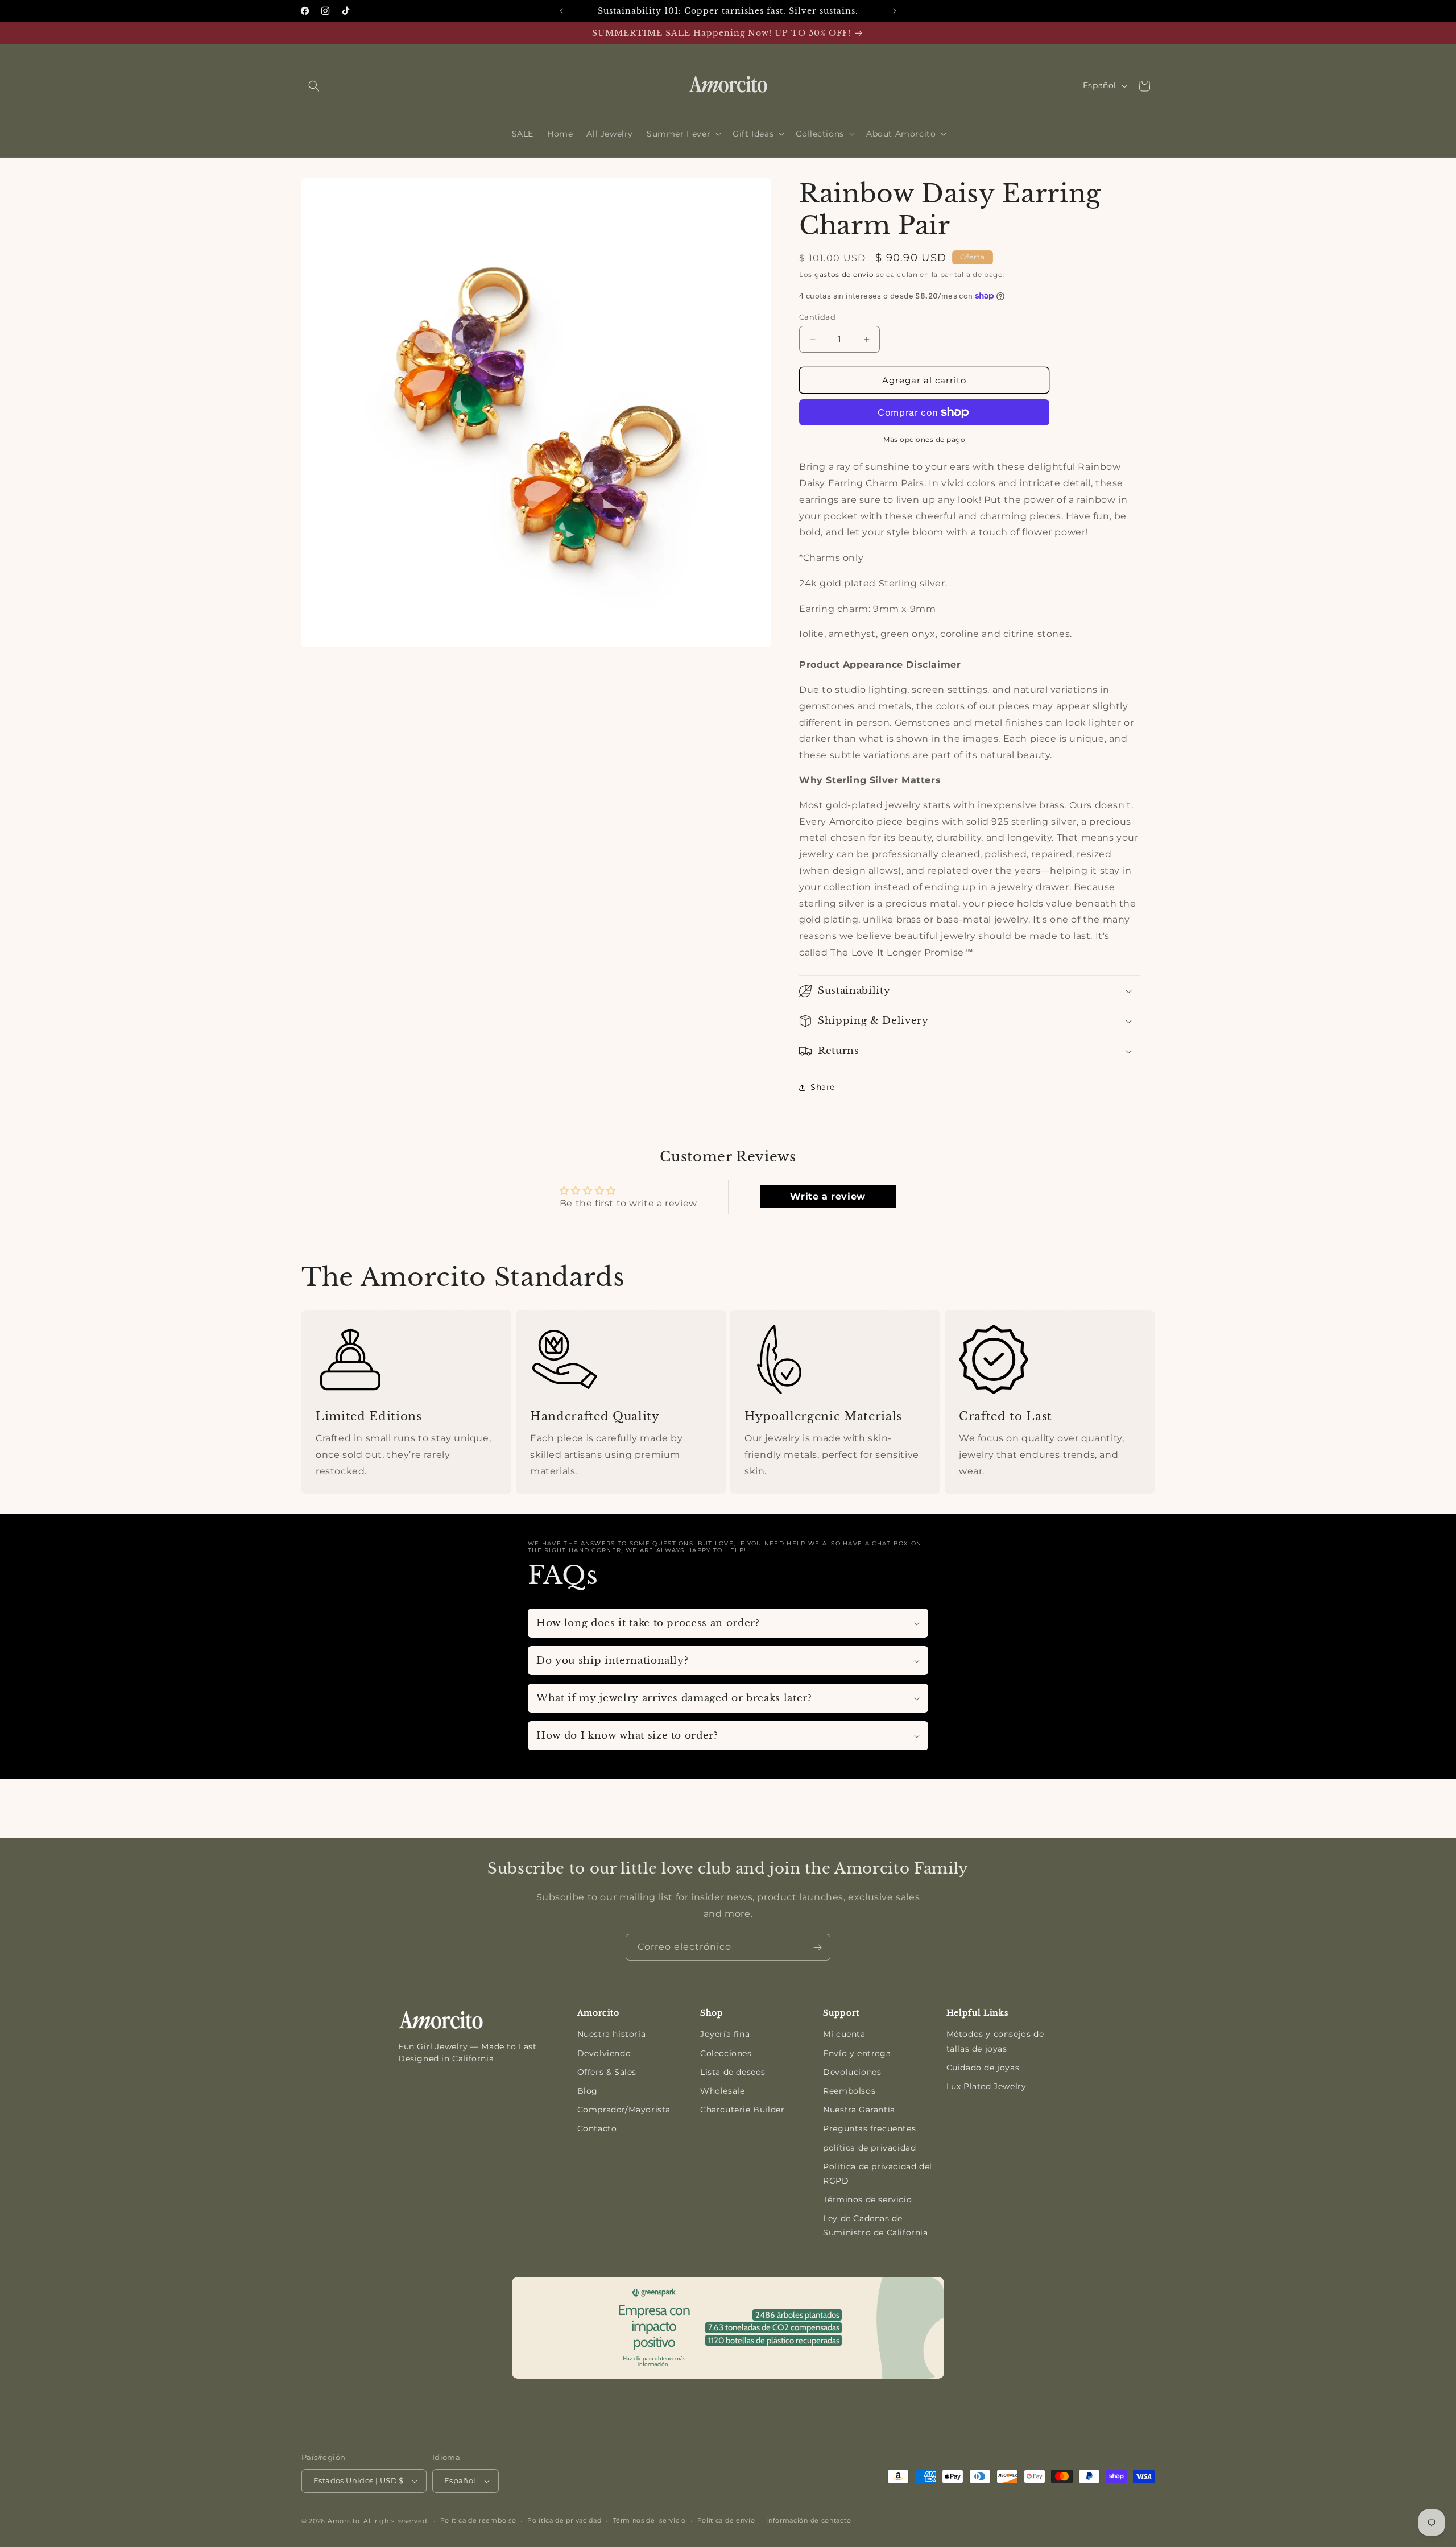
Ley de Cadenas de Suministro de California (875, 2225)
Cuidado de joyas (983, 2068)
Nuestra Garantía (859, 2110)
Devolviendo (604, 2053)
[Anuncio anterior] (561, 11)
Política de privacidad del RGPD (878, 2174)
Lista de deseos (733, 2072)
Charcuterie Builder (742, 2110)
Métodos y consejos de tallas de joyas (995, 2041)
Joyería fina (725, 2034)
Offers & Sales (607, 2072)
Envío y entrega (857, 2053)
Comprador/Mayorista (624, 2110)
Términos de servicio (867, 2199)
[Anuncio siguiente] (895, 11)
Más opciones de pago (924, 439)
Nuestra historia (612, 2034)
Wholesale (722, 2091)
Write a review (828, 1196)
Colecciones (726, 2053)
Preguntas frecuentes (869, 2128)
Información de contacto (808, 2520)
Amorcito (344, 2521)
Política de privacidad (564, 2520)
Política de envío (726, 2520)
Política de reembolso (478, 2520)
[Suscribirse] (817, 1947)
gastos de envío (844, 274)
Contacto (597, 2128)
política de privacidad (869, 2148)
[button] (314, 86)
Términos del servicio (649, 2520)
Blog (588, 2091)
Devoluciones (852, 2072)
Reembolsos (849, 2091)
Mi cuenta (844, 2034)
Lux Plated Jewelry (986, 2086)
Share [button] (823, 1087)
